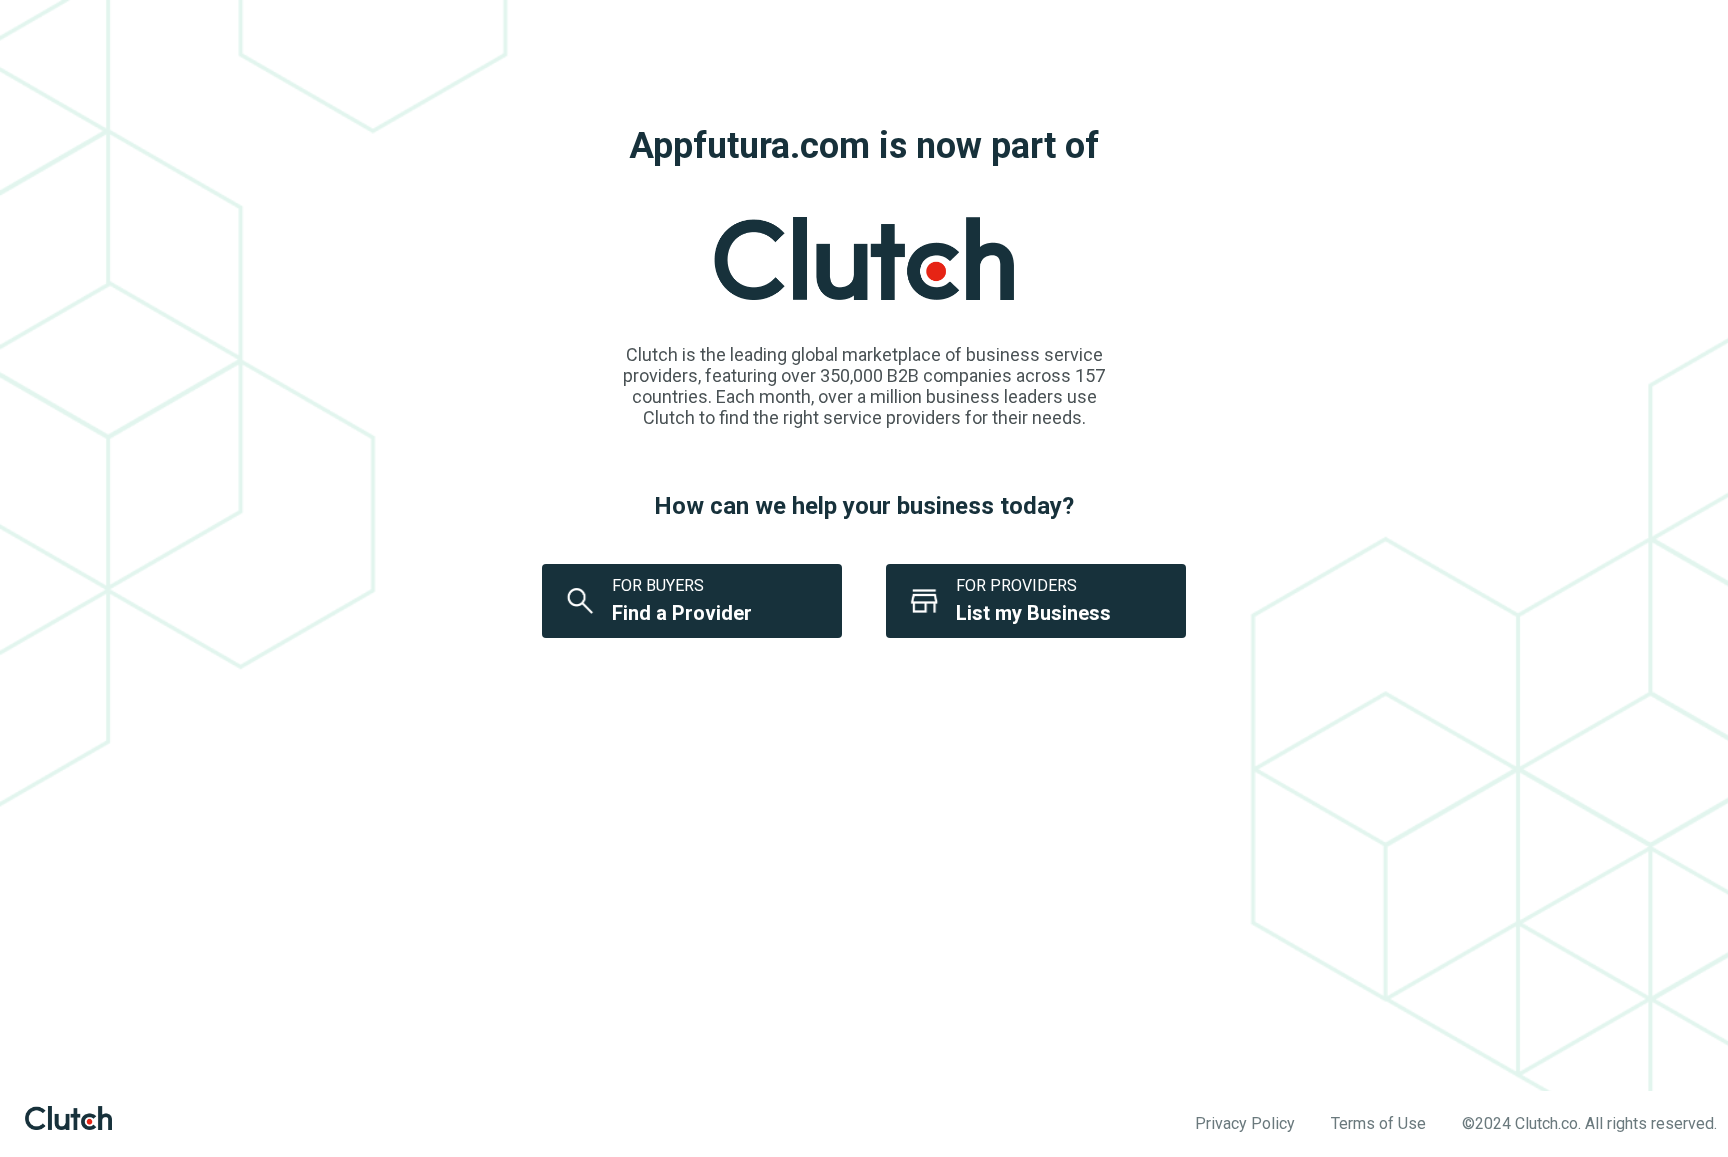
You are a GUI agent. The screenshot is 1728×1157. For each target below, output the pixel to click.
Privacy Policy (1245, 1123)
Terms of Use (1378, 1123)
